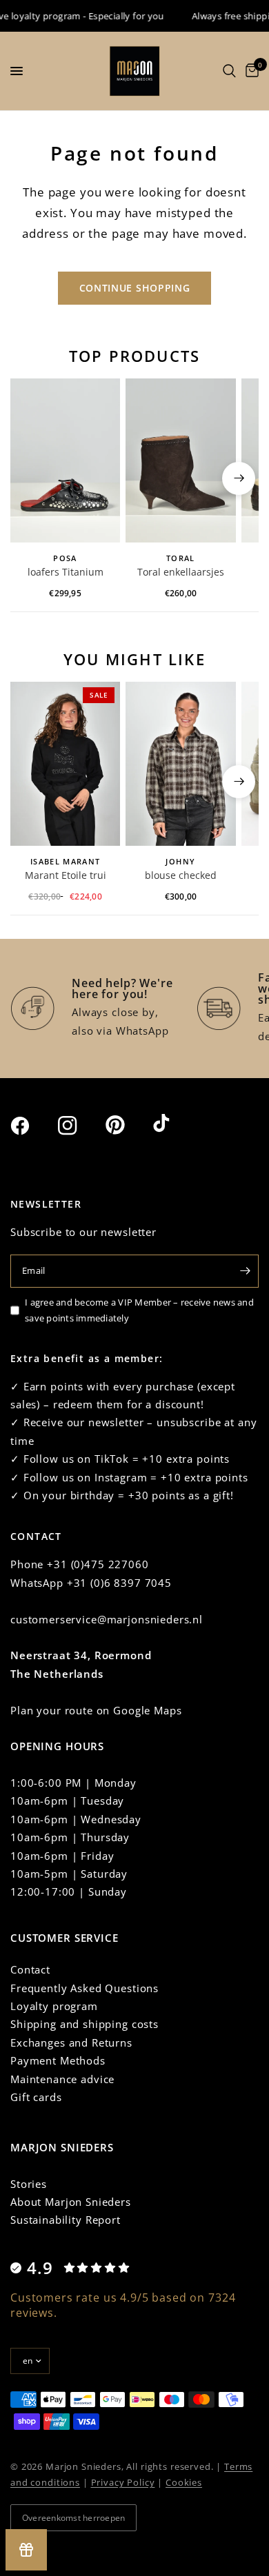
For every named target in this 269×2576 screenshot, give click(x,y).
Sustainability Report (66, 2220)
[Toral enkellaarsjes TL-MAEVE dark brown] (180, 461)
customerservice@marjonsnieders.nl (107, 1619)
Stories (29, 2184)
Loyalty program (54, 2006)
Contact (30, 1969)
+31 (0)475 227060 (98, 1564)
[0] (250, 71)
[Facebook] (32, 1126)
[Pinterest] (128, 1125)
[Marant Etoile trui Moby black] (65, 764)
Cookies (184, 2482)
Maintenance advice (62, 2079)
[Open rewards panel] (26, 2550)
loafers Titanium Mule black (66, 573)
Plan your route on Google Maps (96, 1710)
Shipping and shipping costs (84, 2024)
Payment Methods (58, 2060)
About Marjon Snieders (71, 2202)
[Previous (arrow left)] (30, 478)
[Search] (229, 71)
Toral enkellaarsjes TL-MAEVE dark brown (181, 573)
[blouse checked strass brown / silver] (180, 764)
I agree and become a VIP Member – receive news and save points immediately (139, 1310)
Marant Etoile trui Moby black (66, 876)
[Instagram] (80, 1126)
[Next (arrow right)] (239, 478)
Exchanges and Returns (71, 2042)
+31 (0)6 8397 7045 (119, 1583)
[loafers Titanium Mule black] (65, 461)
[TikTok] (175, 1124)
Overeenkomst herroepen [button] (73, 2518)
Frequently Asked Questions (84, 1988)
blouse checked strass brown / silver (181, 876)
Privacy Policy (123, 2482)
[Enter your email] (245, 1271)
